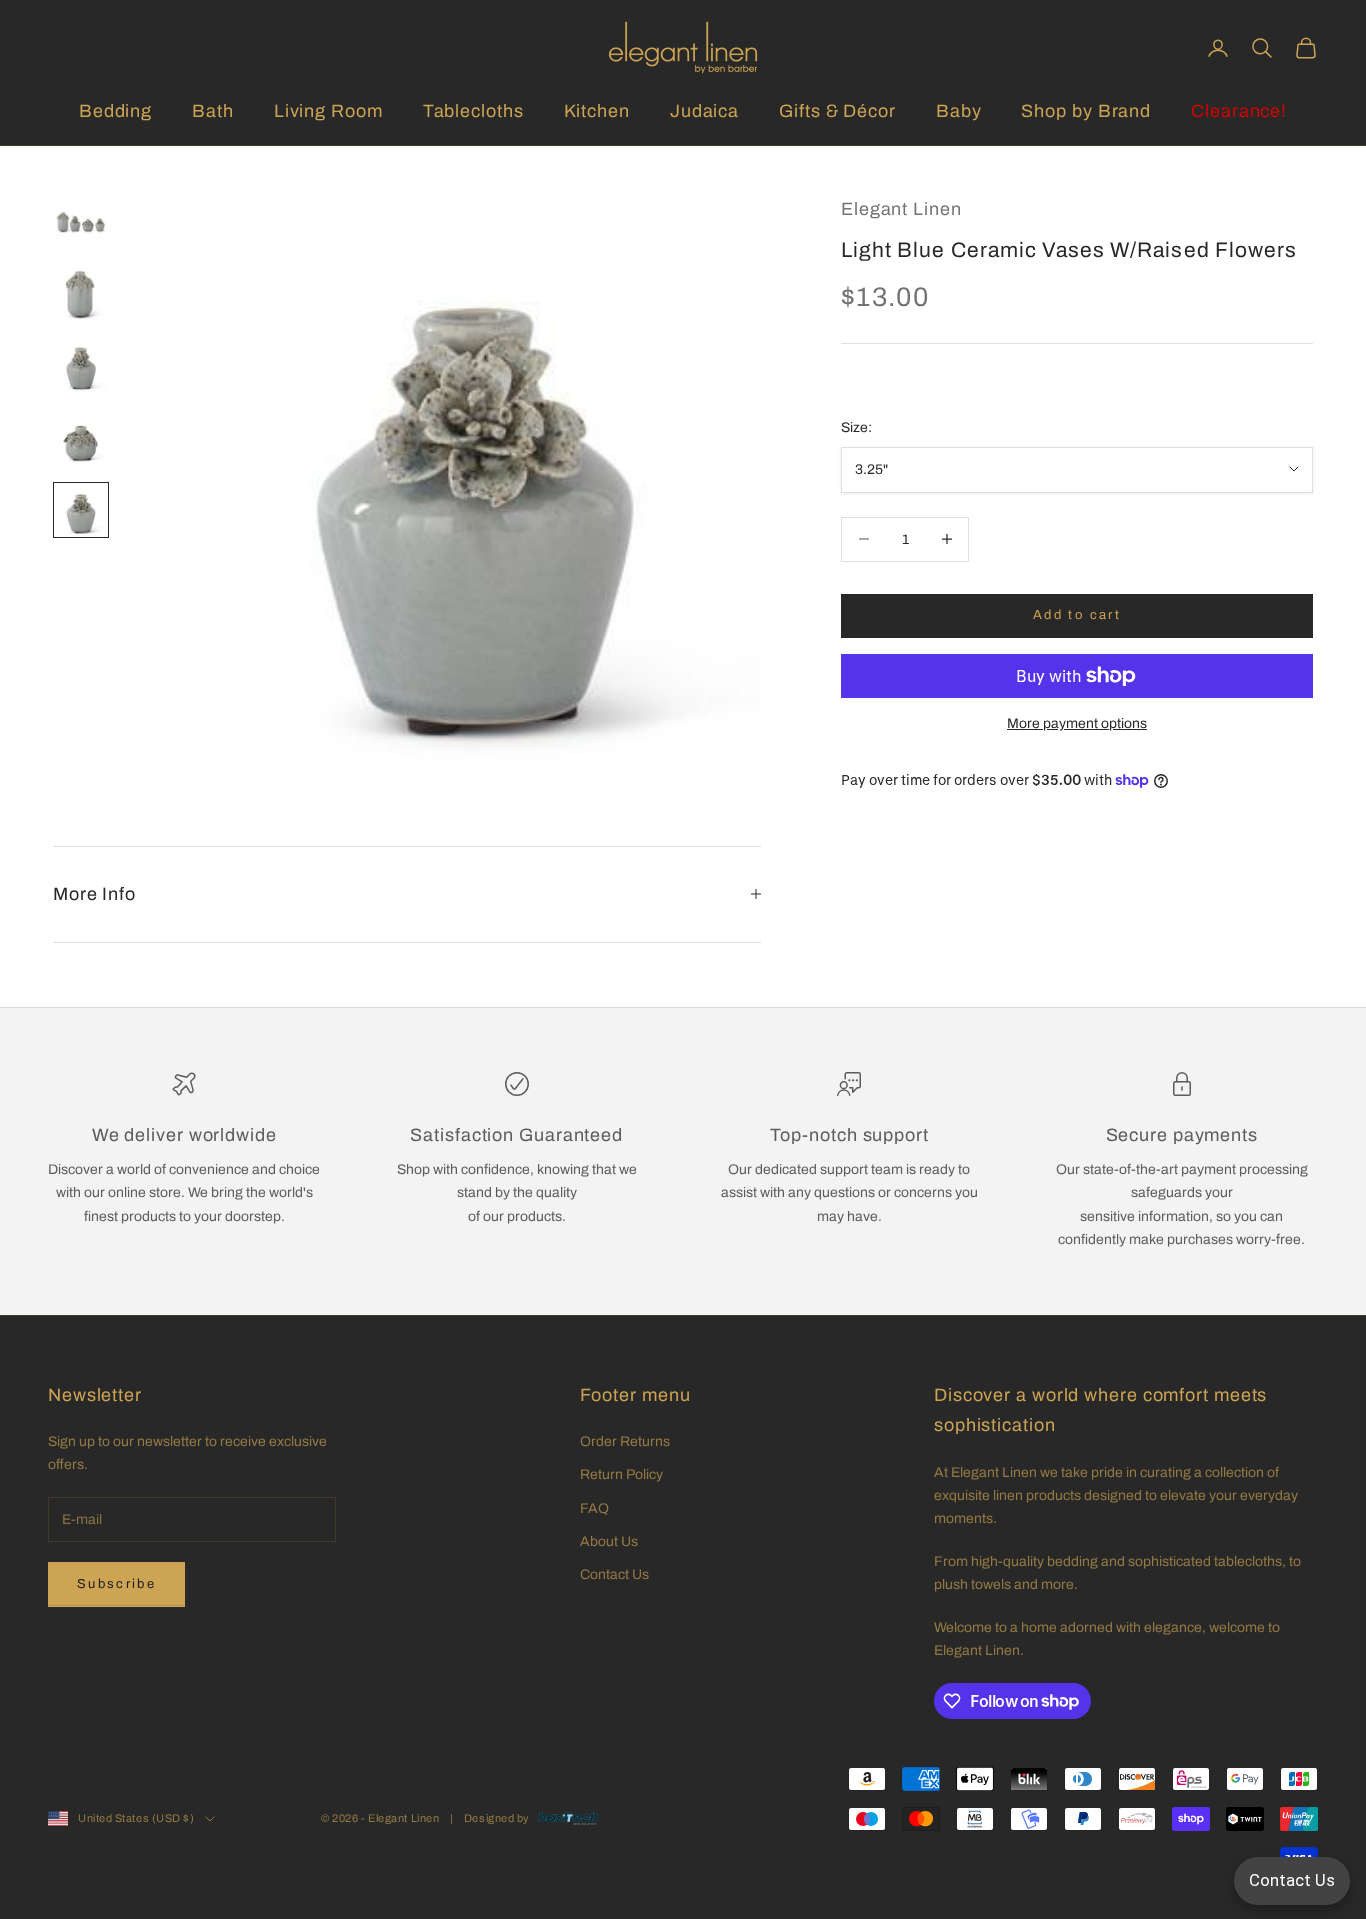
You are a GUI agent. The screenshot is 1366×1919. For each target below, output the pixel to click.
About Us (609, 1541)
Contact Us (614, 1574)
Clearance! (1239, 111)
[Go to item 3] (81, 366)
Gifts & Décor (837, 111)
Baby (959, 111)
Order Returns (625, 1441)
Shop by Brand (1086, 111)
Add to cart (1077, 615)
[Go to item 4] (81, 438)
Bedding (115, 111)
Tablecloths (473, 111)
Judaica (704, 111)
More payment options (1077, 723)
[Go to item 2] (81, 294)
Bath (213, 111)
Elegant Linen (901, 209)
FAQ (594, 1508)
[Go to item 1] (81, 222)
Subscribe (116, 1584)
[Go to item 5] (81, 510)
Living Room (328, 111)
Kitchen (597, 111)
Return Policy (621, 1474)
